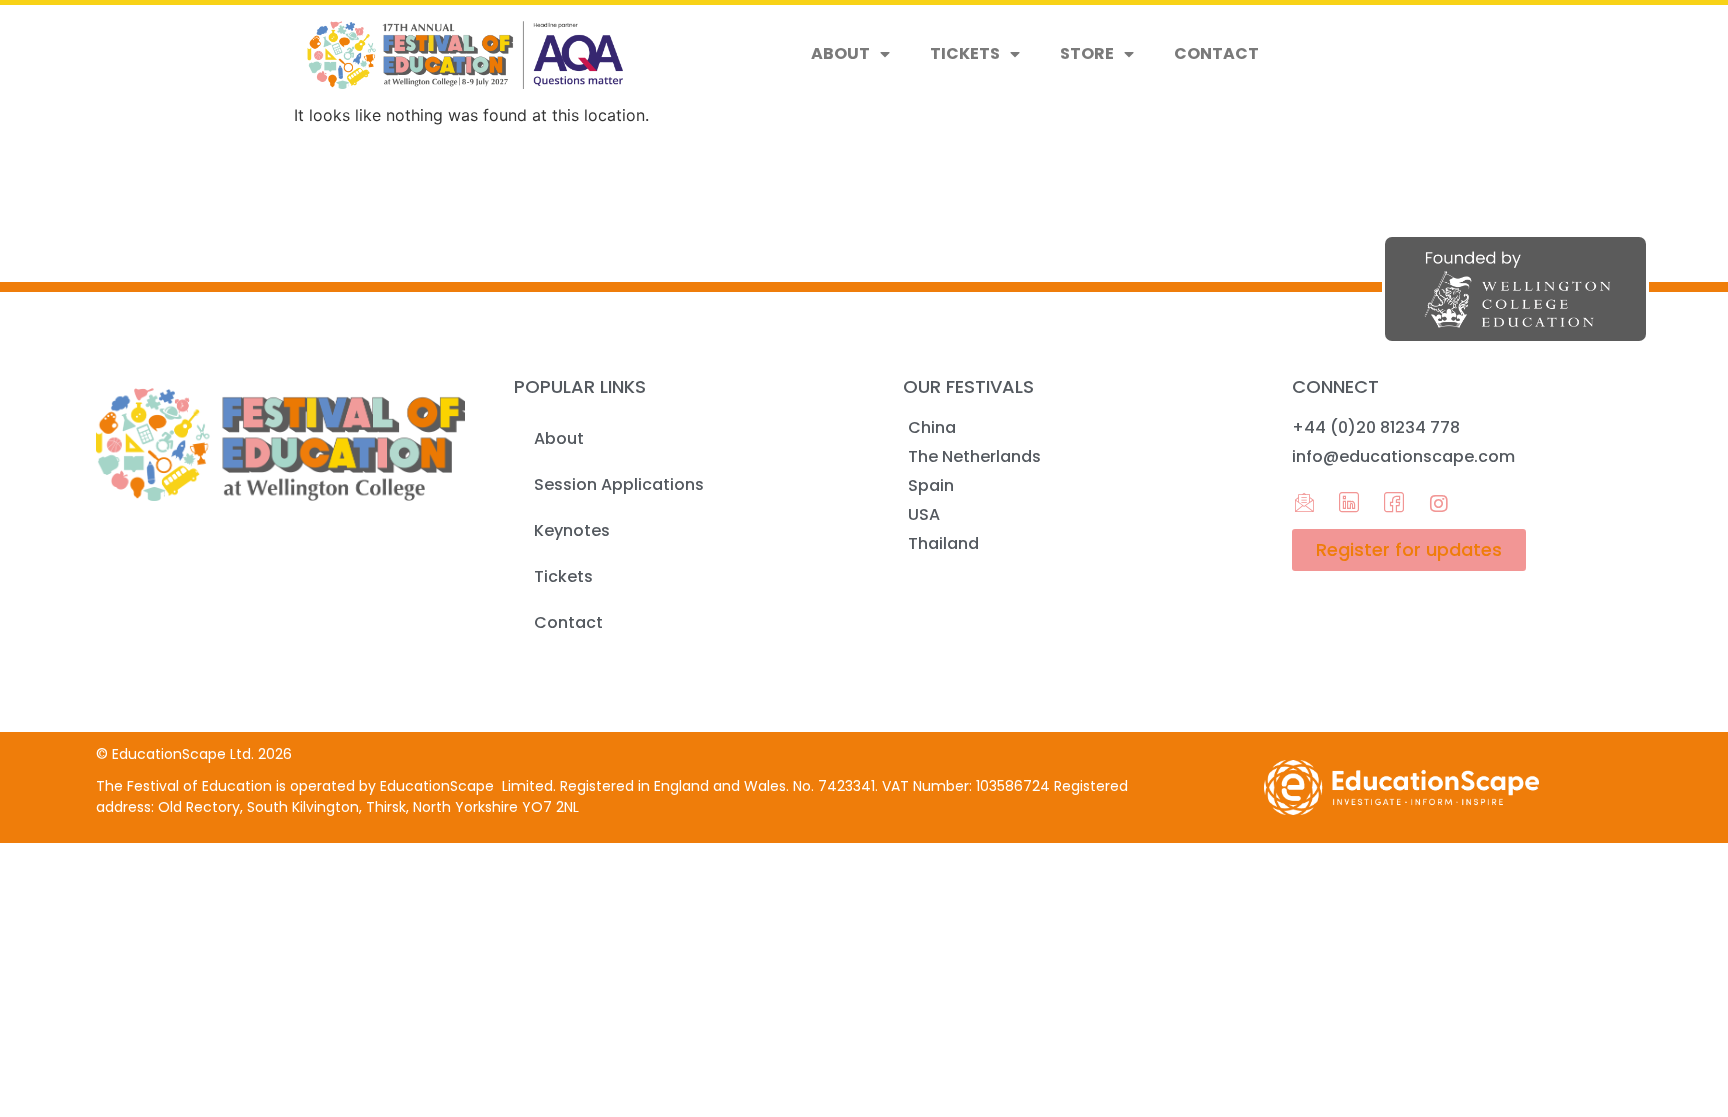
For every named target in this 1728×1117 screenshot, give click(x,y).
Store (1087, 53)
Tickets (965, 53)
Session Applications (619, 484)
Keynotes (572, 530)
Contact (1216, 53)
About (840, 53)
